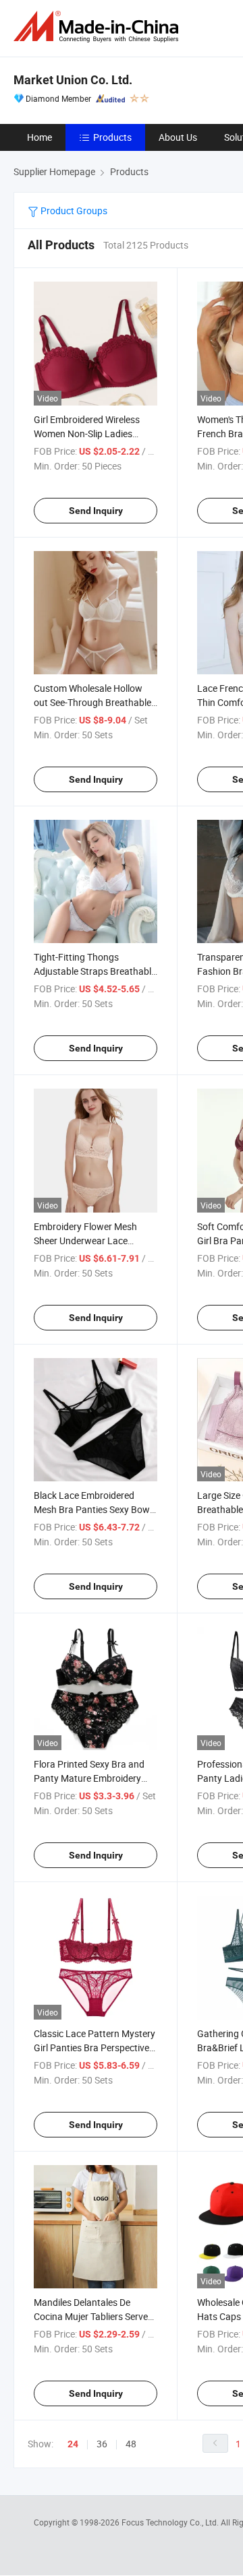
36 (102, 2444)
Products (112, 137)
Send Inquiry (96, 511)
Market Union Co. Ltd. (73, 80)
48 (131, 2444)
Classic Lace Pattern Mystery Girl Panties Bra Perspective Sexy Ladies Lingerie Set (94, 2048)
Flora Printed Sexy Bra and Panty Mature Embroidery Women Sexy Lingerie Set (89, 1778)
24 (73, 2444)
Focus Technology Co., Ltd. (171, 2522)
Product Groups (73, 211)
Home (39, 137)
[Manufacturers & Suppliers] (99, 27)
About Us (178, 137)
